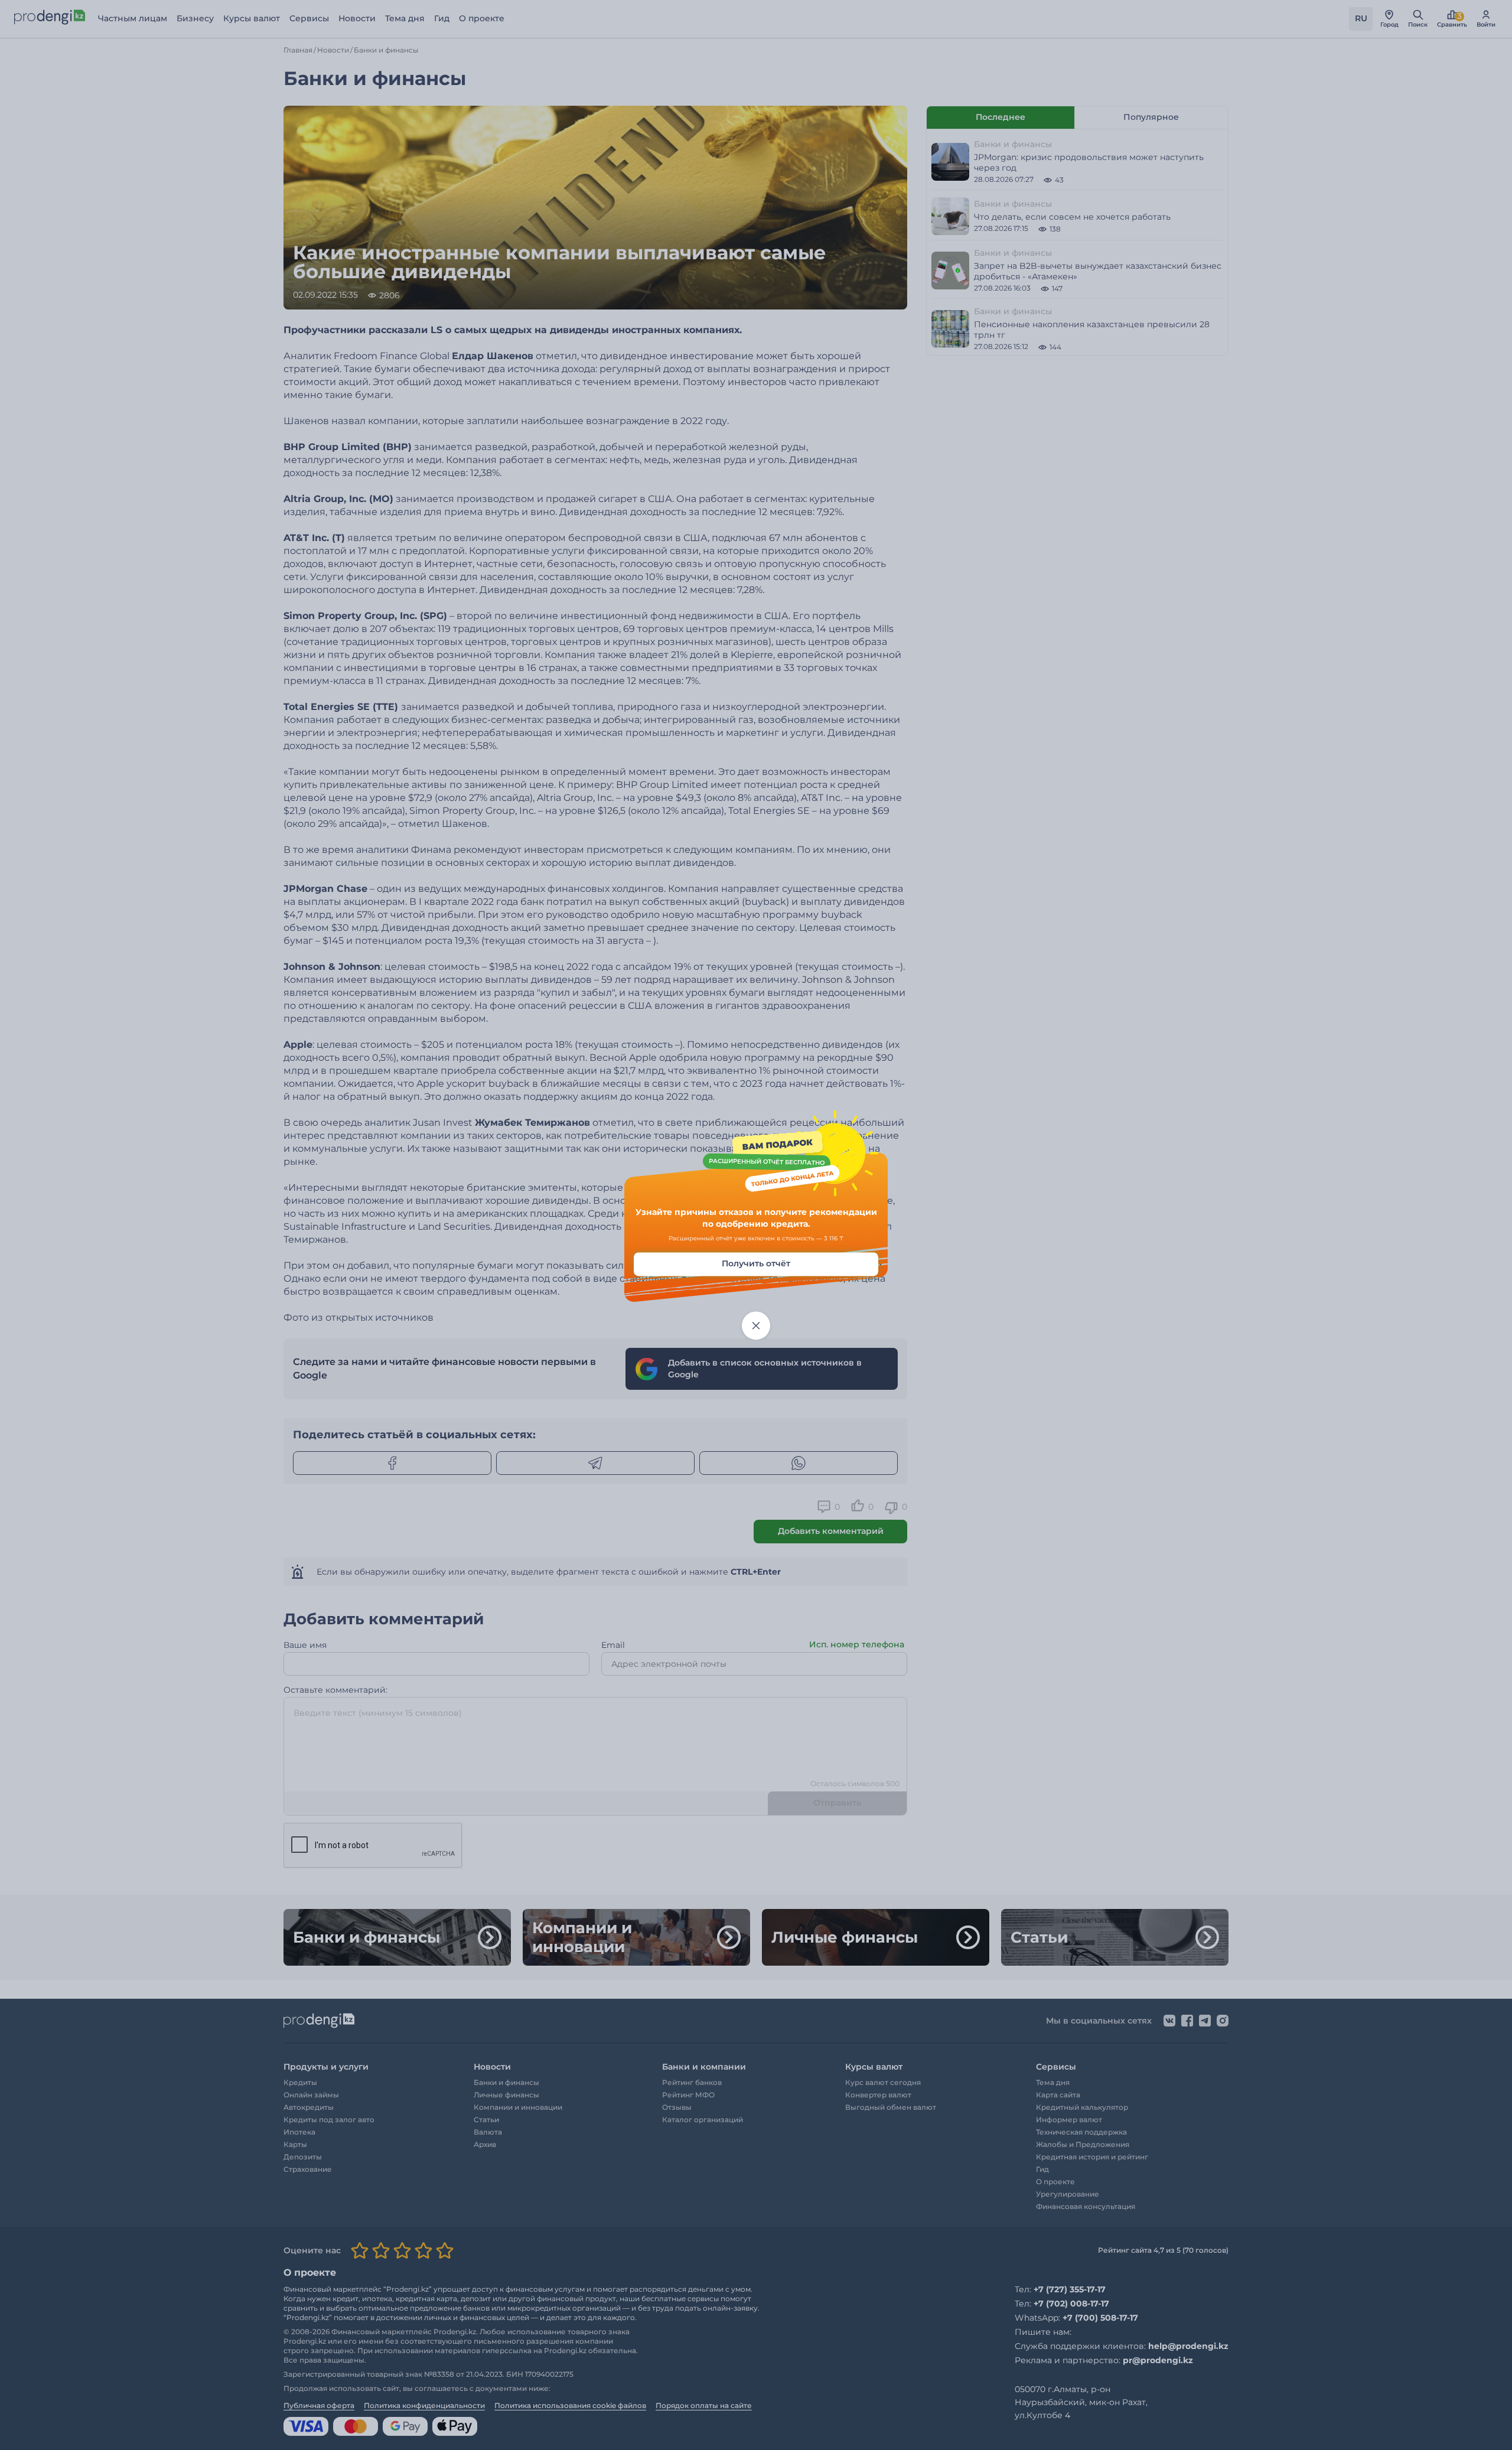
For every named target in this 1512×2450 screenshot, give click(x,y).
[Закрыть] (756, 1326)
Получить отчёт (756, 1264)
